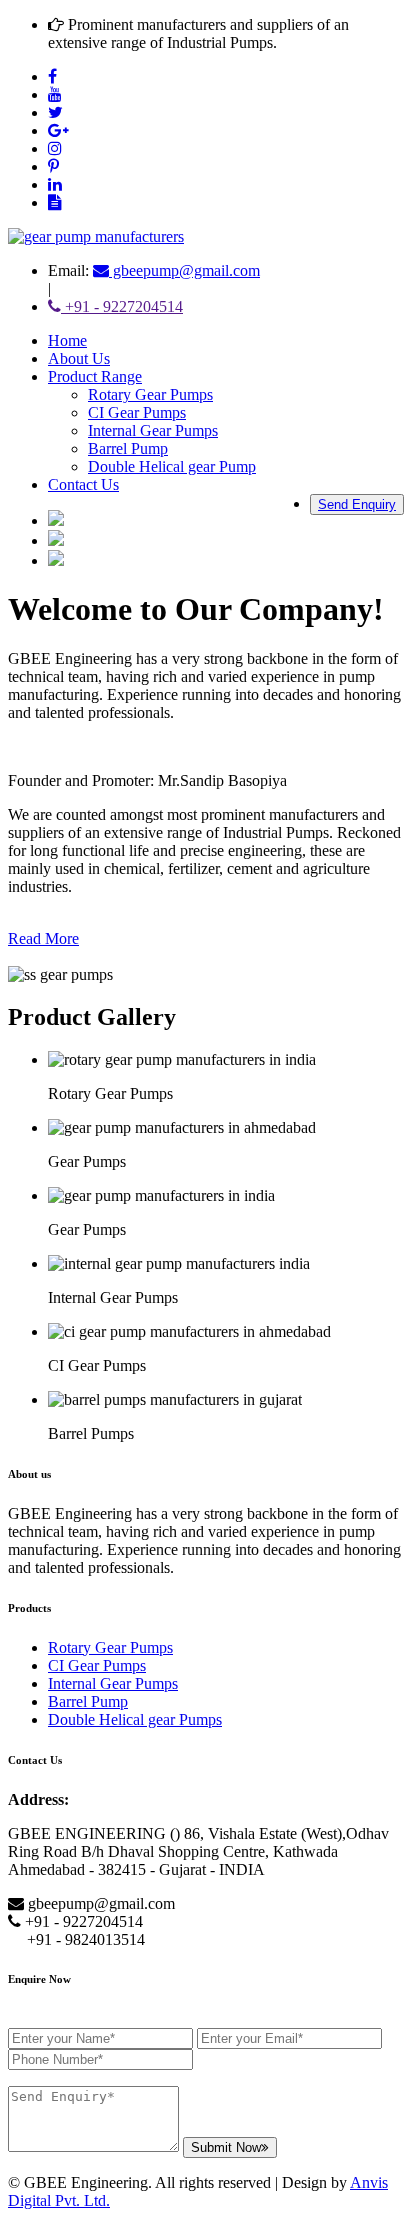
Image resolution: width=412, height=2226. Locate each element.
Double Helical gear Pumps (135, 1719)
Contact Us (83, 484)
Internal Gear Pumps (153, 430)
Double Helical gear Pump (172, 466)
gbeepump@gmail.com (184, 270)
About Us (79, 358)
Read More (43, 938)
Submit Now (226, 2147)
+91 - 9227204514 (122, 306)
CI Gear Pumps (137, 412)
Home (67, 340)
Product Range (95, 376)
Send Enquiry (357, 504)
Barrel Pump (128, 448)
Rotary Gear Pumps (150, 394)
